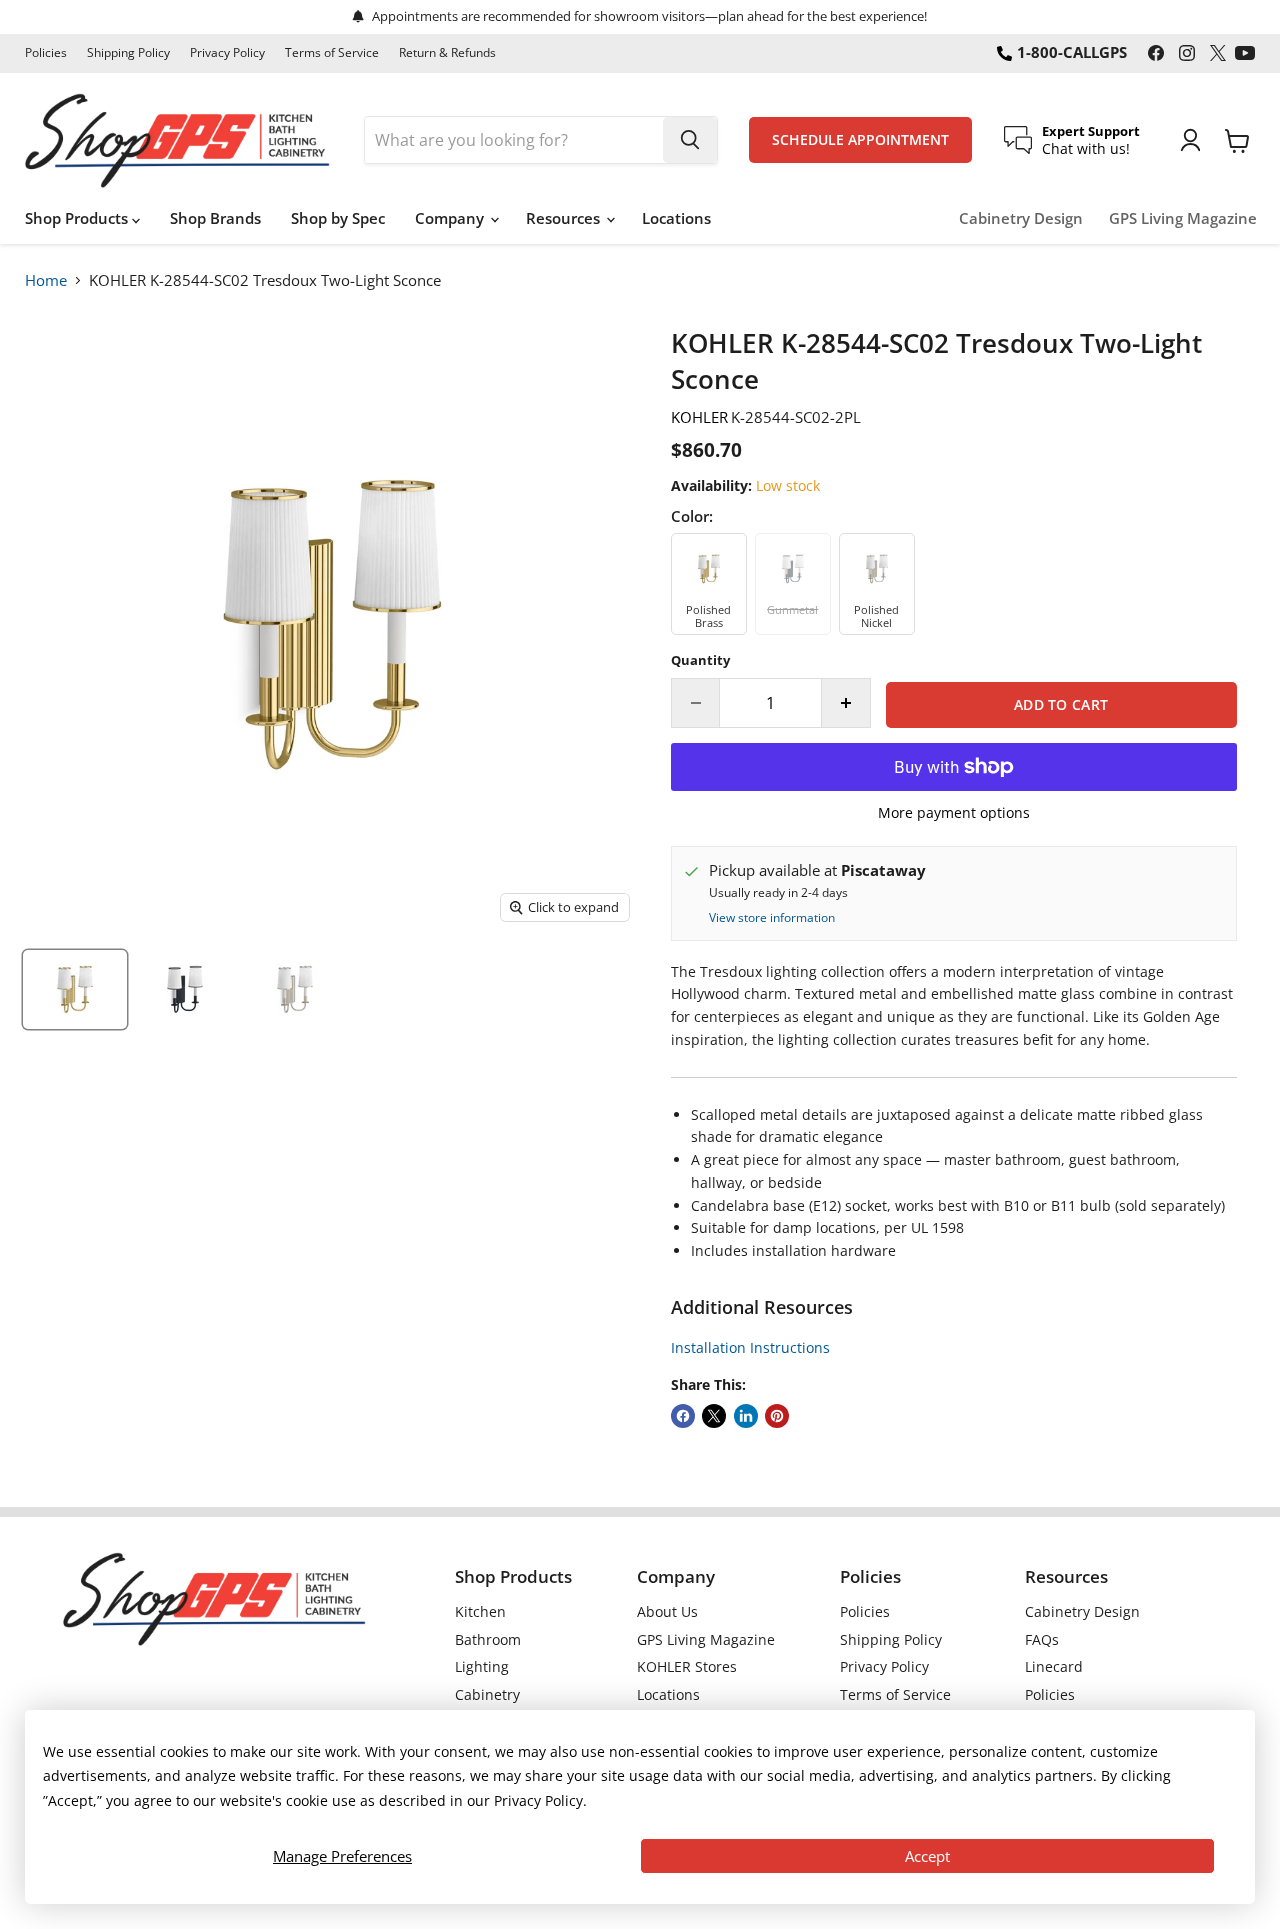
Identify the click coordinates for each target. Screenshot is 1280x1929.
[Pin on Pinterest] (777, 1416)
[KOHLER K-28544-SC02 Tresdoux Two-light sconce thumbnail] (75, 989)
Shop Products (78, 218)
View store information (772, 918)
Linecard (1054, 1666)
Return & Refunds (447, 53)
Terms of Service (332, 53)
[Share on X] (714, 1416)
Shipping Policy (128, 53)
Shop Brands (215, 218)
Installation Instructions (750, 1347)
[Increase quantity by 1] (846, 703)
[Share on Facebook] (683, 1416)
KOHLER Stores (687, 1666)
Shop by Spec (338, 218)
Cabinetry (487, 1694)
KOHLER (699, 417)
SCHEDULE (860, 140)
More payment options (954, 813)
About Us (667, 1611)
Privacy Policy (227, 53)
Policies (46, 53)
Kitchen (480, 1611)
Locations (676, 218)
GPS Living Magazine (1183, 218)
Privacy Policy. (540, 1800)
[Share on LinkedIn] (746, 1416)
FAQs (1042, 1639)
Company (451, 218)
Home (46, 280)
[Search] (690, 140)
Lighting (482, 1666)
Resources (565, 218)
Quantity (700, 660)
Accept (927, 1856)
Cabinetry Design (1021, 218)
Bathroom (488, 1639)
